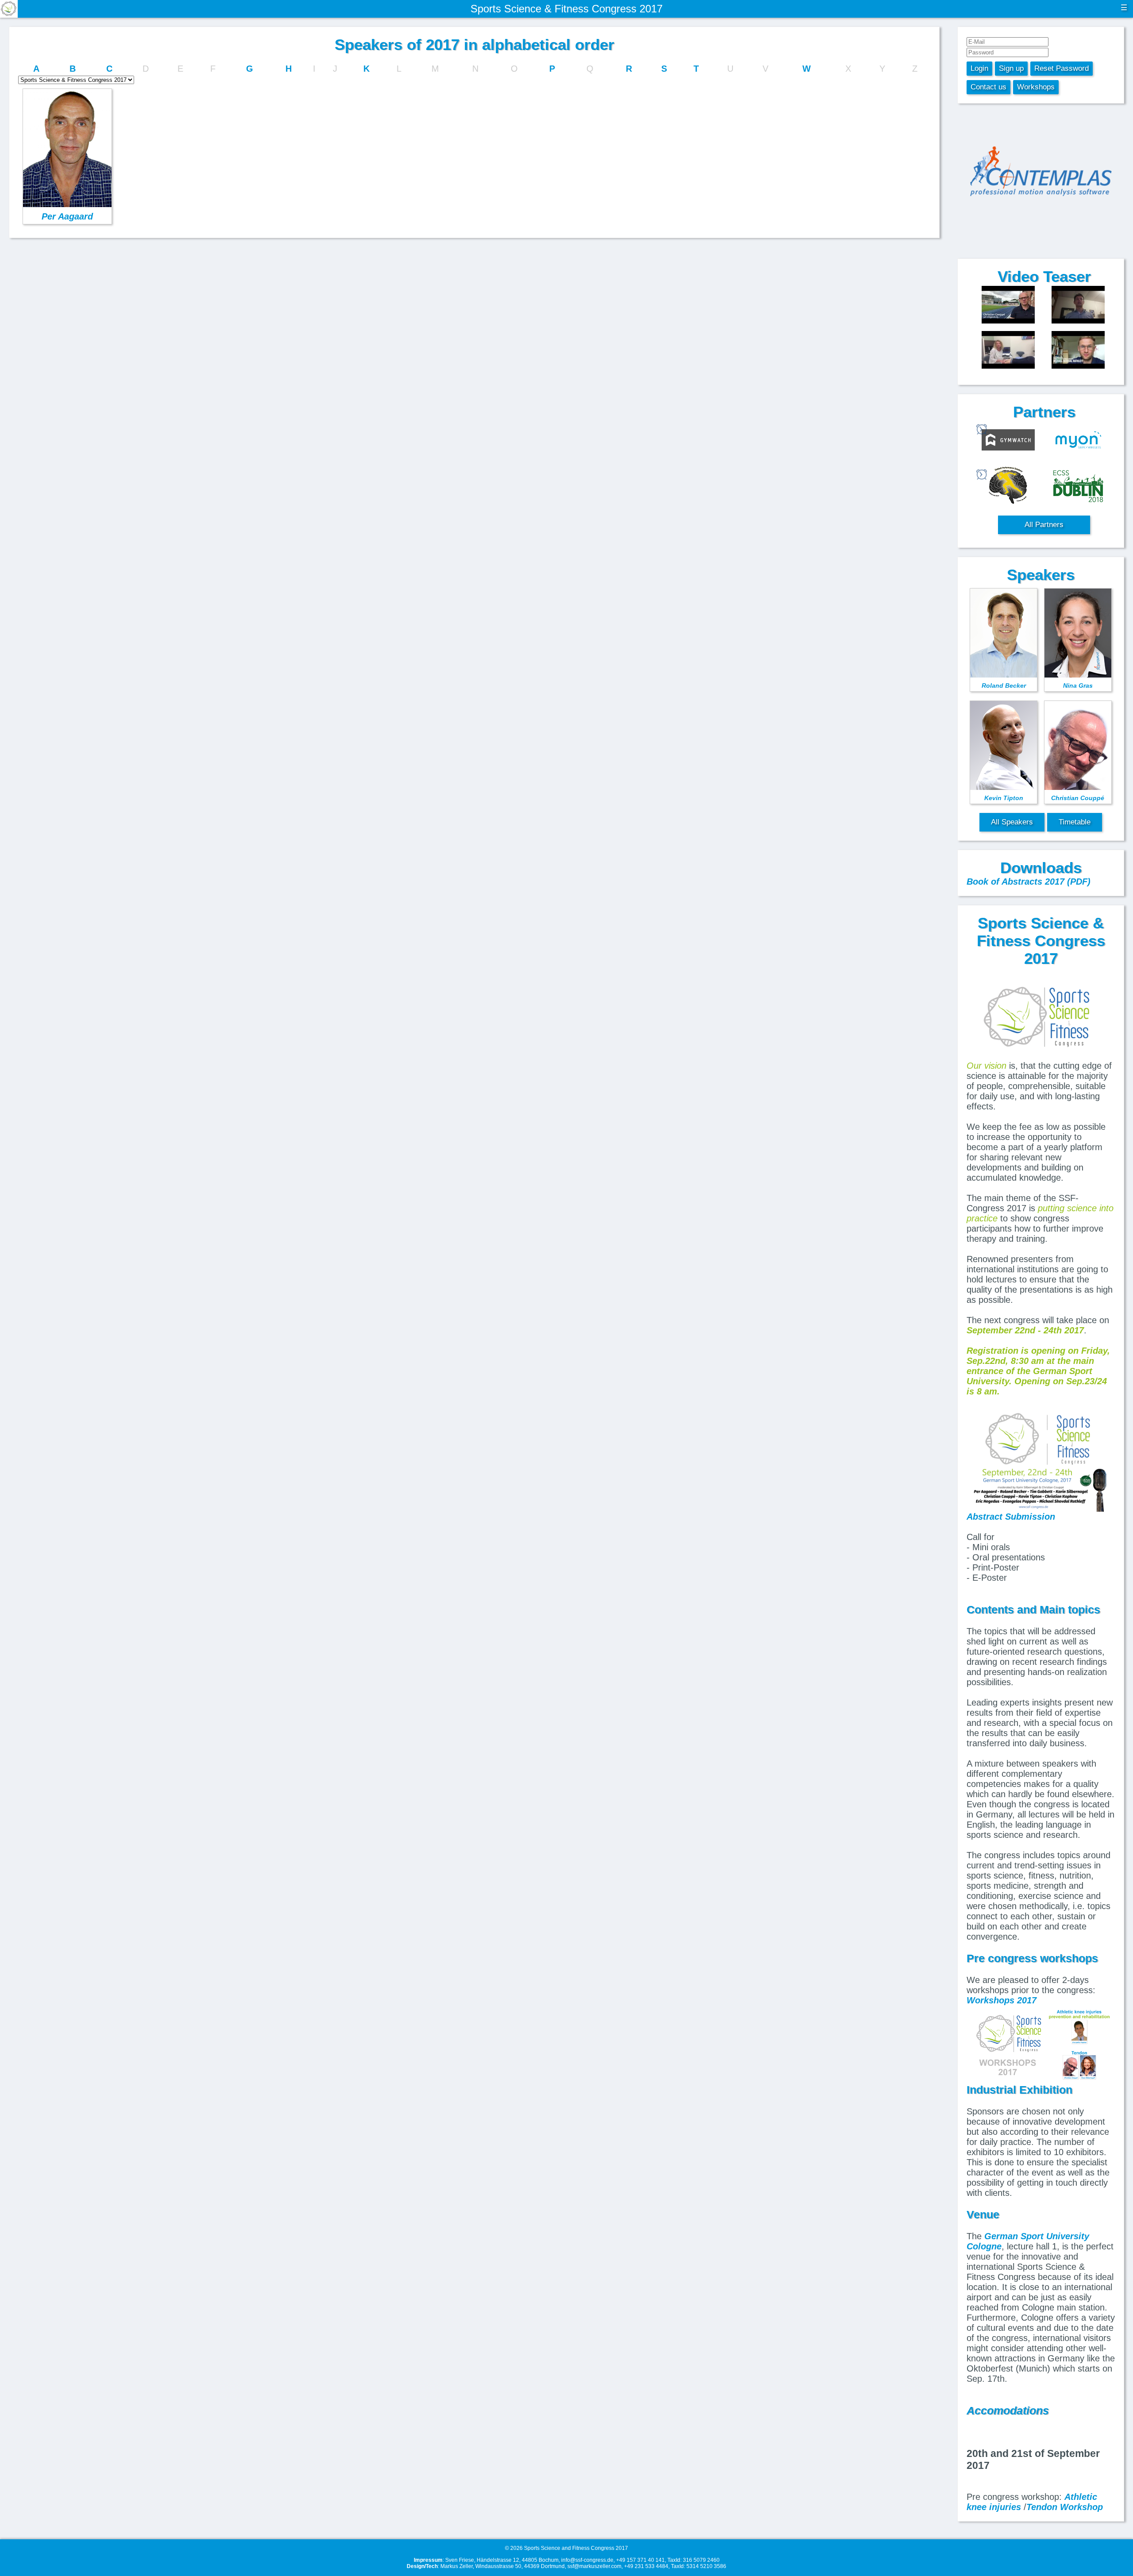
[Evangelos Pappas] (1078, 306)
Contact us (988, 87)
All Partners (1044, 525)
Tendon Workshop (1065, 2507)
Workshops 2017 (1002, 2000)
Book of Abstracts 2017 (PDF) (1029, 882)
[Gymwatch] (1008, 441)
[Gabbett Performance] (1008, 486)
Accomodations (1008, 2410)
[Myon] (1078, 441)
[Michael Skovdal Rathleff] (1078, 351)
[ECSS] (1078, 486)
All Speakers (1012, 822)
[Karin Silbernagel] (1008, 351)
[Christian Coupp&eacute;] (1008, 306)
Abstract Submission (1011, 1517)
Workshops (1036, 87)
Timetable (1075, 822)
